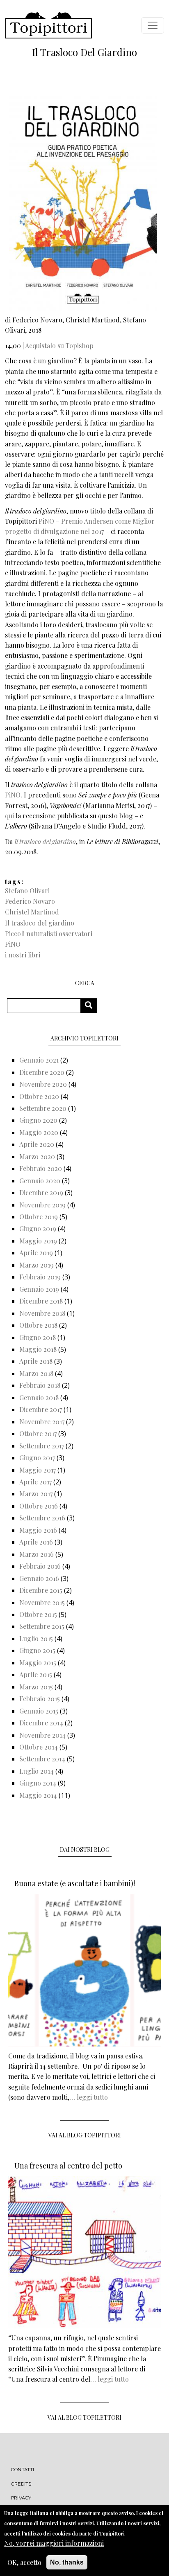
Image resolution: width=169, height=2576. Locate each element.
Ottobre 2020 (39, 1096)
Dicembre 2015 (41, 1590)
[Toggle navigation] (153, 25)
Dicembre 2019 (41, 1192)
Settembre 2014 (42, 1759)
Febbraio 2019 (40, 1277)
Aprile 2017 (35, 1482)
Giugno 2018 (38, 1337)
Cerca (92, 1005)
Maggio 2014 (38, 1795)
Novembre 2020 (43, 1084)
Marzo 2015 (36, 1687)
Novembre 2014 (42, 1735)
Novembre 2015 (42, 1602)
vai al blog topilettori (84, 2417)
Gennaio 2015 (39, 1711)
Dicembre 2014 (41, 1723)
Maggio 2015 (38, 1663)
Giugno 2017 (37, 1458)
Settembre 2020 (43, 1108)
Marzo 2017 (36, 1494)
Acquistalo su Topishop (59, 346)
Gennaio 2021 (39, 1060)
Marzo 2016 (37, 1554)
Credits (21, 2484)
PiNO (46, 521)
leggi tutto (92, 2097)
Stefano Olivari (27, 891)
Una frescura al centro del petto (68, 2166)
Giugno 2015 (37, 1650)
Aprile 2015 (36, 1674)
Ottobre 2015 (38, 1614)
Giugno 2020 (38, 1120)
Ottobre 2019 (39, 1217)
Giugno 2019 (38, 1228)
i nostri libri (23, 955)
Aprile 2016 (36, 1542)
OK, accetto (24, 2562)
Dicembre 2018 (41, 1301)
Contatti (23, 2470)
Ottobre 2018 (38, 1325)
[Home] (48, 25)
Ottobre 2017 (38, 1433)
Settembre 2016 (42, 1518)
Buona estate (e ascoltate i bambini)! (75, 1883)
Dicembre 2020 (42, 1072)
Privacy (21, 2498)
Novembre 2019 (42, 1205)
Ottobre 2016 (39, 1506)
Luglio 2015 (36, 1638)
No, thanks (67, 2562)
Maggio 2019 (38, 1241)
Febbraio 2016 (40, 1566)
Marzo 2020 (37, 1156)
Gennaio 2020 (40, 1181)
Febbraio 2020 (41, 1168)
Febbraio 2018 (40, 1385)
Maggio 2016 (38, 1530)
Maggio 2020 (39, 1132)
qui (9, 816)
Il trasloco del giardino (40, 923)
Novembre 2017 (42, 1422)
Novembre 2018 (42, 1313)
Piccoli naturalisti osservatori (49, 933)
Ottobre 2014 (39, 1747)
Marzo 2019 (37, 1265)
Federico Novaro (30, 901)
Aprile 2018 (36, 1361)
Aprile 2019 (36, 1253)
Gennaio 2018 (39, 1397)
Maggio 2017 (38, 1470)
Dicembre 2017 (41, 1409)
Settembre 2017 (42, 1446)
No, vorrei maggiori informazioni (54, 2543)
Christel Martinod (32, 912)
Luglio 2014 (37, 1771)
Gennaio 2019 (39, 1289)
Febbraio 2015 (40, 1699)
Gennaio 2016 (39, 1578)
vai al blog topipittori (85, 2135)
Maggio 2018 (38, 1349)
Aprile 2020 (37, 1144)
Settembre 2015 (42, 1626)
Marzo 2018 (36, 1373)
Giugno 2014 (38, 1783)
